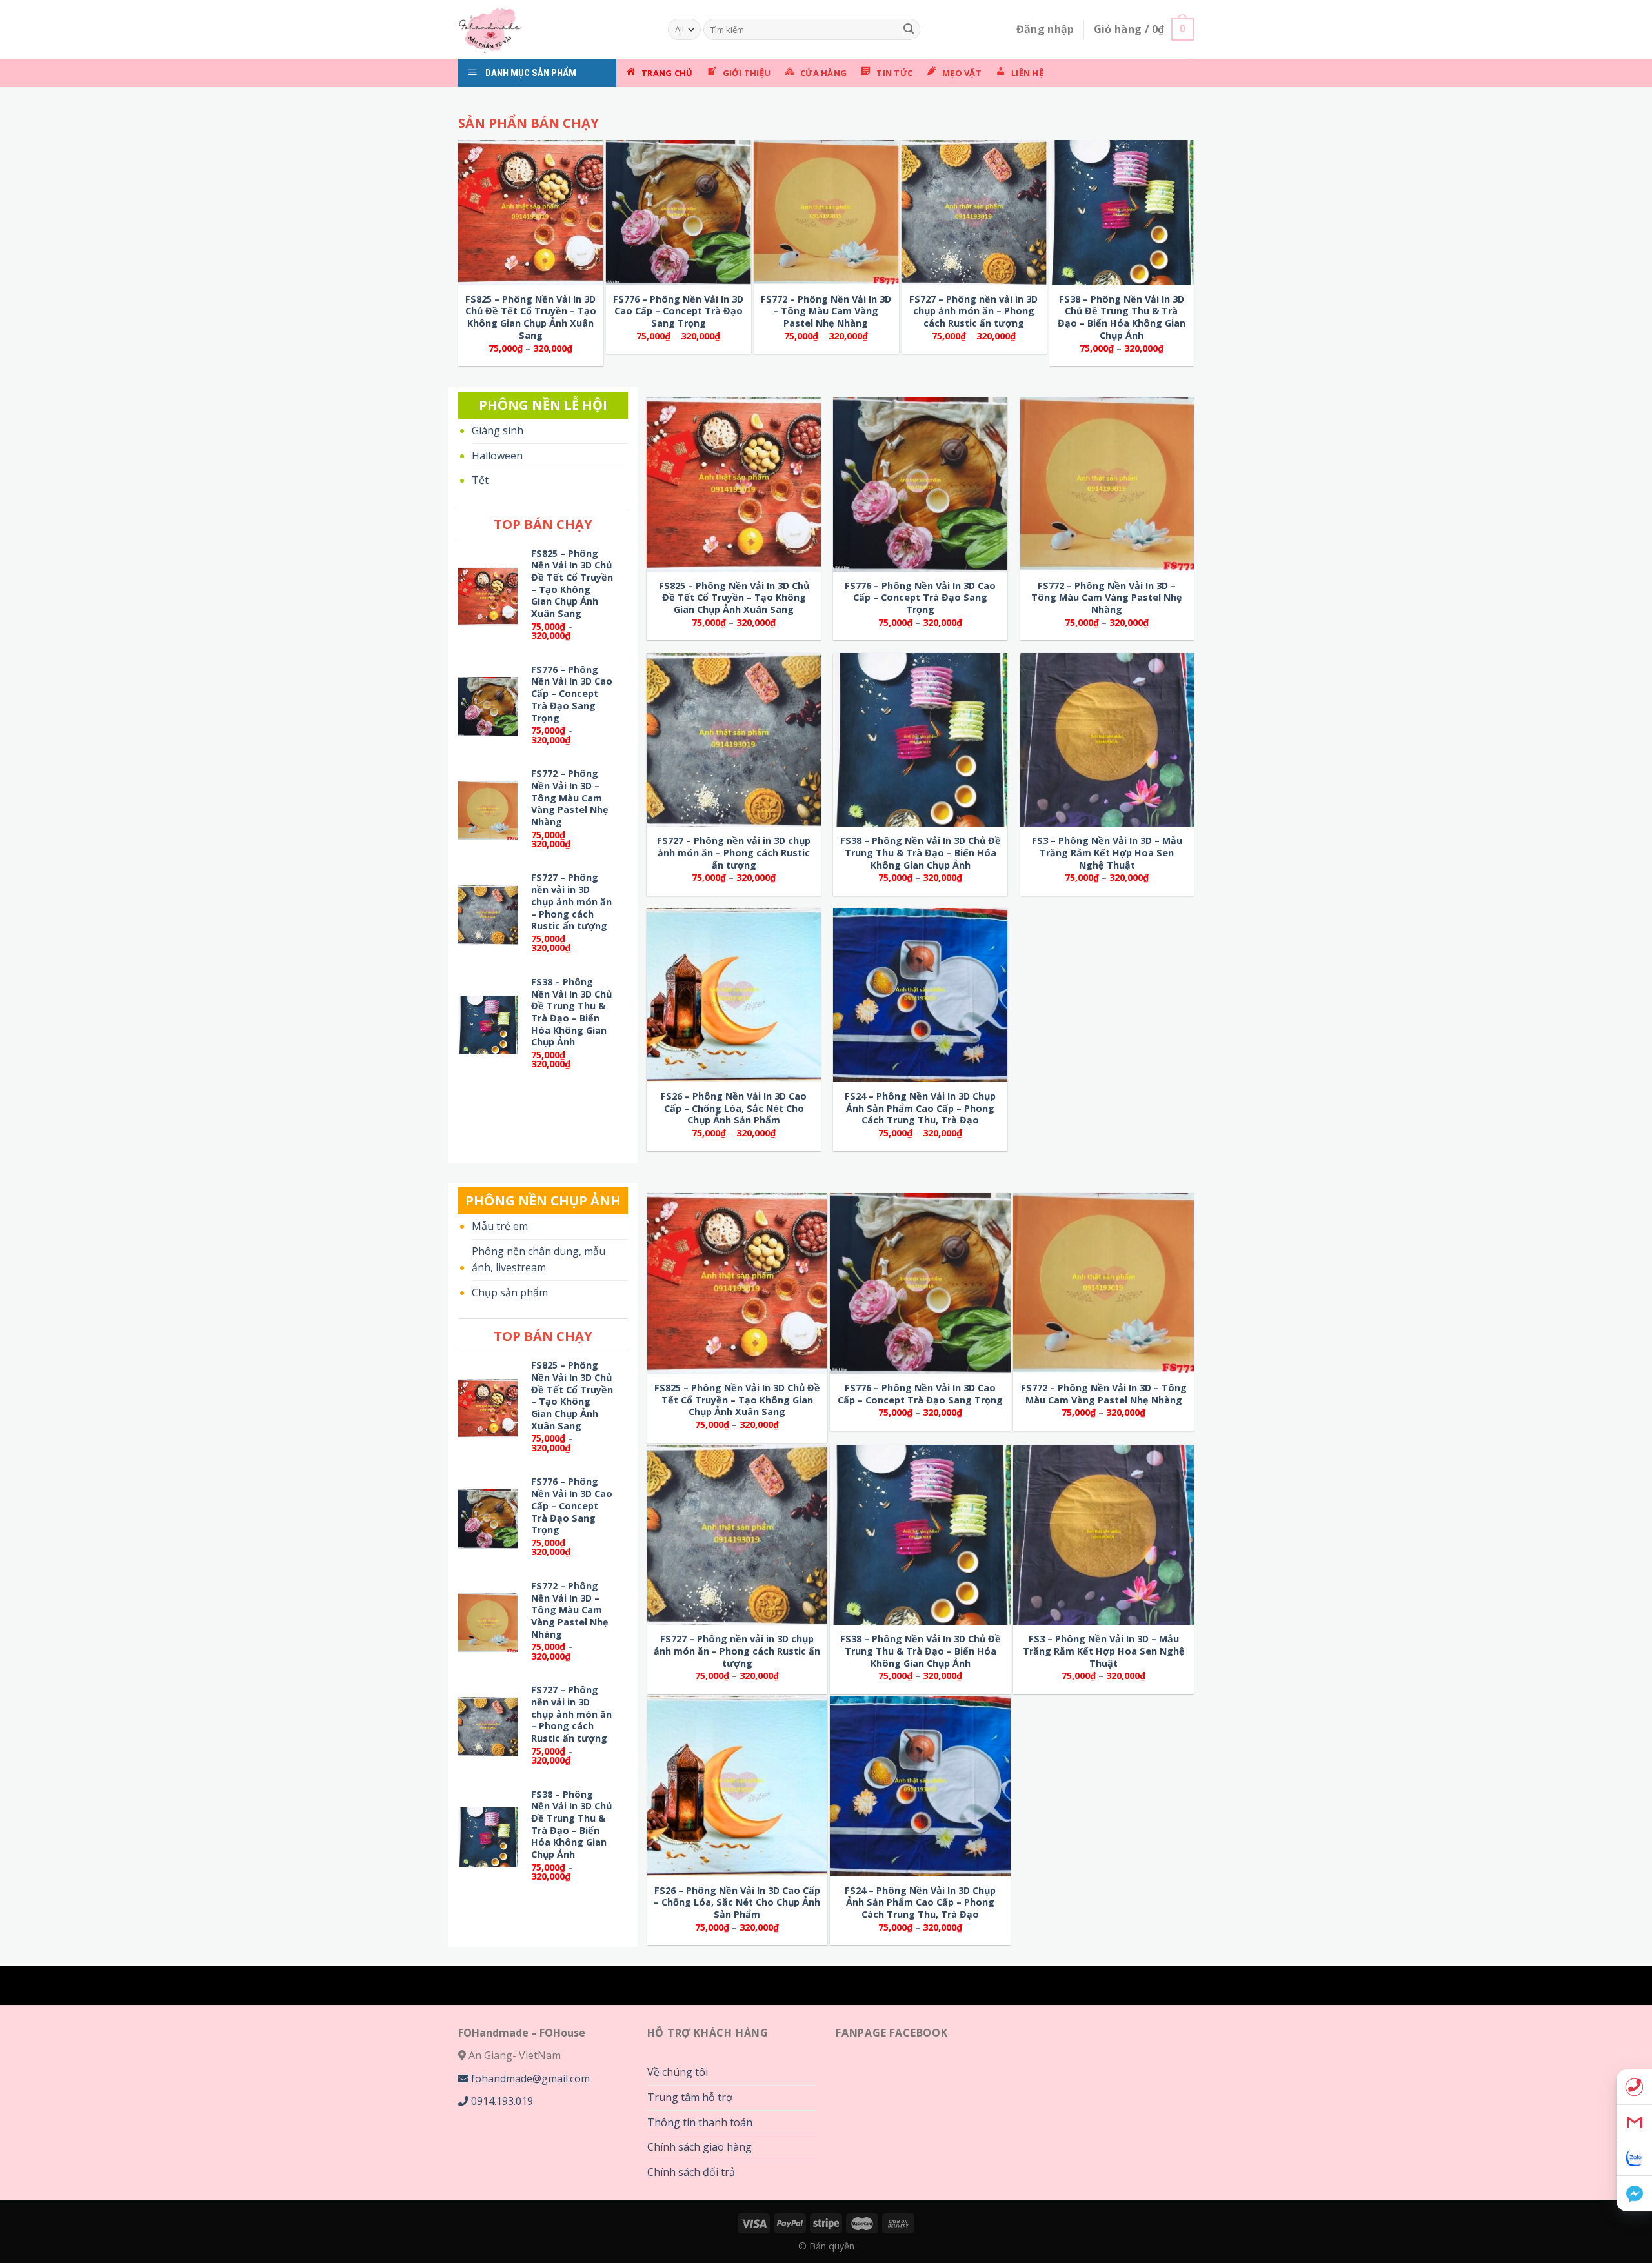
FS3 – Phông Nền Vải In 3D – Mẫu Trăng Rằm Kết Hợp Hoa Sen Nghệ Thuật (1107, 853)
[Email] (1634, 2123)
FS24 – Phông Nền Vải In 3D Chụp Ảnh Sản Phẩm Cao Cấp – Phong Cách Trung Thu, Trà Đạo (920, 1108)
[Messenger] (1634, 2194)
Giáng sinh (498, 430)
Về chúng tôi (678, 2072)
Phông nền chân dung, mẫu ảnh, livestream (539, 1260)
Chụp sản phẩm (510, 1292)
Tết (480, 480)
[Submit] (909, 30)
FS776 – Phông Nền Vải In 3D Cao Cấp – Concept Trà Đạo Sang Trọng (678, 311)
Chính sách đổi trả (691, 2172)
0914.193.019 (501, 2101)
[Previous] (484, 103)
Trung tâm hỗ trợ (690, 2097)
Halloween (497, 456)
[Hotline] (1634, 2087)
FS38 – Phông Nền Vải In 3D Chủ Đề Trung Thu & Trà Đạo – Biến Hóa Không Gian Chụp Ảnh (1122, 317)
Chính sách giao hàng (700, 2147)
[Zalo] (1634, 2158)
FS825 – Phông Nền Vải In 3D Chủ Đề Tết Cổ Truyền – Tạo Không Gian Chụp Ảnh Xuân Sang (531, 317)
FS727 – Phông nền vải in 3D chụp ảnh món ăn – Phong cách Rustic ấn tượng (973, 311)
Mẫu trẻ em (500, 1226)
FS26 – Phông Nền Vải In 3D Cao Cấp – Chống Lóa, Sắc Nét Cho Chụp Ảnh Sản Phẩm (734, 1108)
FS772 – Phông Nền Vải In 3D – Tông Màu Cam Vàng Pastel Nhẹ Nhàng (826, 311)
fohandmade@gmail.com (529, 2078)
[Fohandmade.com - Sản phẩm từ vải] (553, 29)
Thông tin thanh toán (700, 2122)
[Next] (916, 103)
